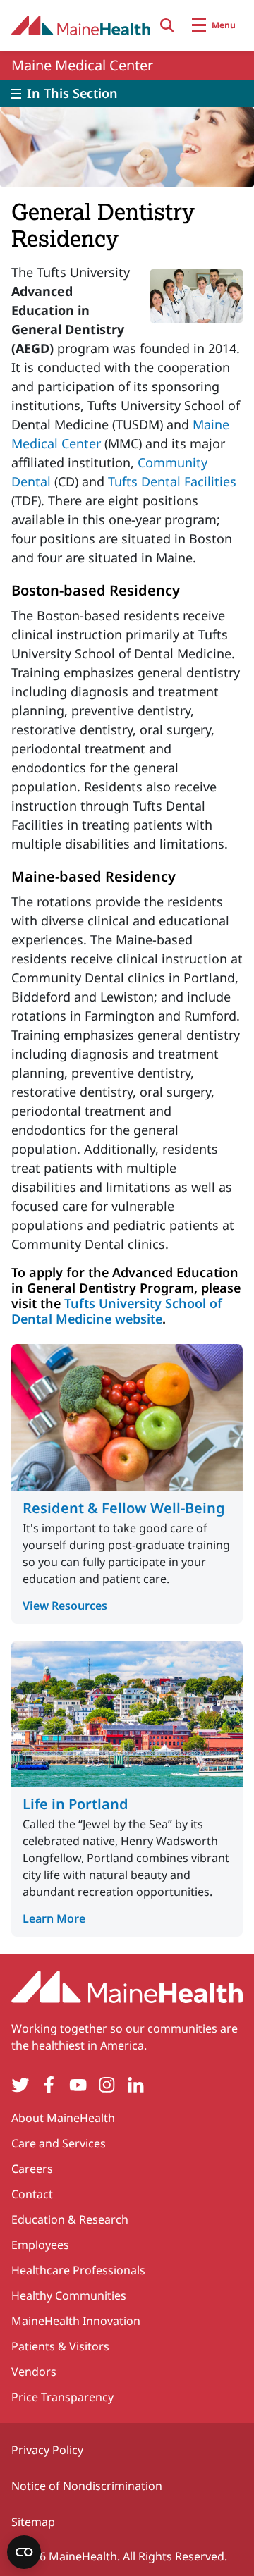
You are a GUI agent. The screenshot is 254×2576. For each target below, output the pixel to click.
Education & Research (70, 2219)
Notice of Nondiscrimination (87, 2486)
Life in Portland (75, 1804)
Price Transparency (62, 2397)
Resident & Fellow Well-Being (124, 1508)
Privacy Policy (47, 2450)
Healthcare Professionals (78, 2270)
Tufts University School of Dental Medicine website (117, 1311)
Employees (40, 2245)
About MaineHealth (63, 2118)
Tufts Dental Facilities (172, 481)
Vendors (34, 2372)
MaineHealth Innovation (76, 2321)
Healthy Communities (69, 2295)
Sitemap (33, 2522)
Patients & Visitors (60, 2346)
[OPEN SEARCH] (167, 25)
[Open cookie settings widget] (24, 2552)
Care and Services (59, 2143)
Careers (32, 2169)
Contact (32, 2194)
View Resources (65, 1606)
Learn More (54, 1918)
